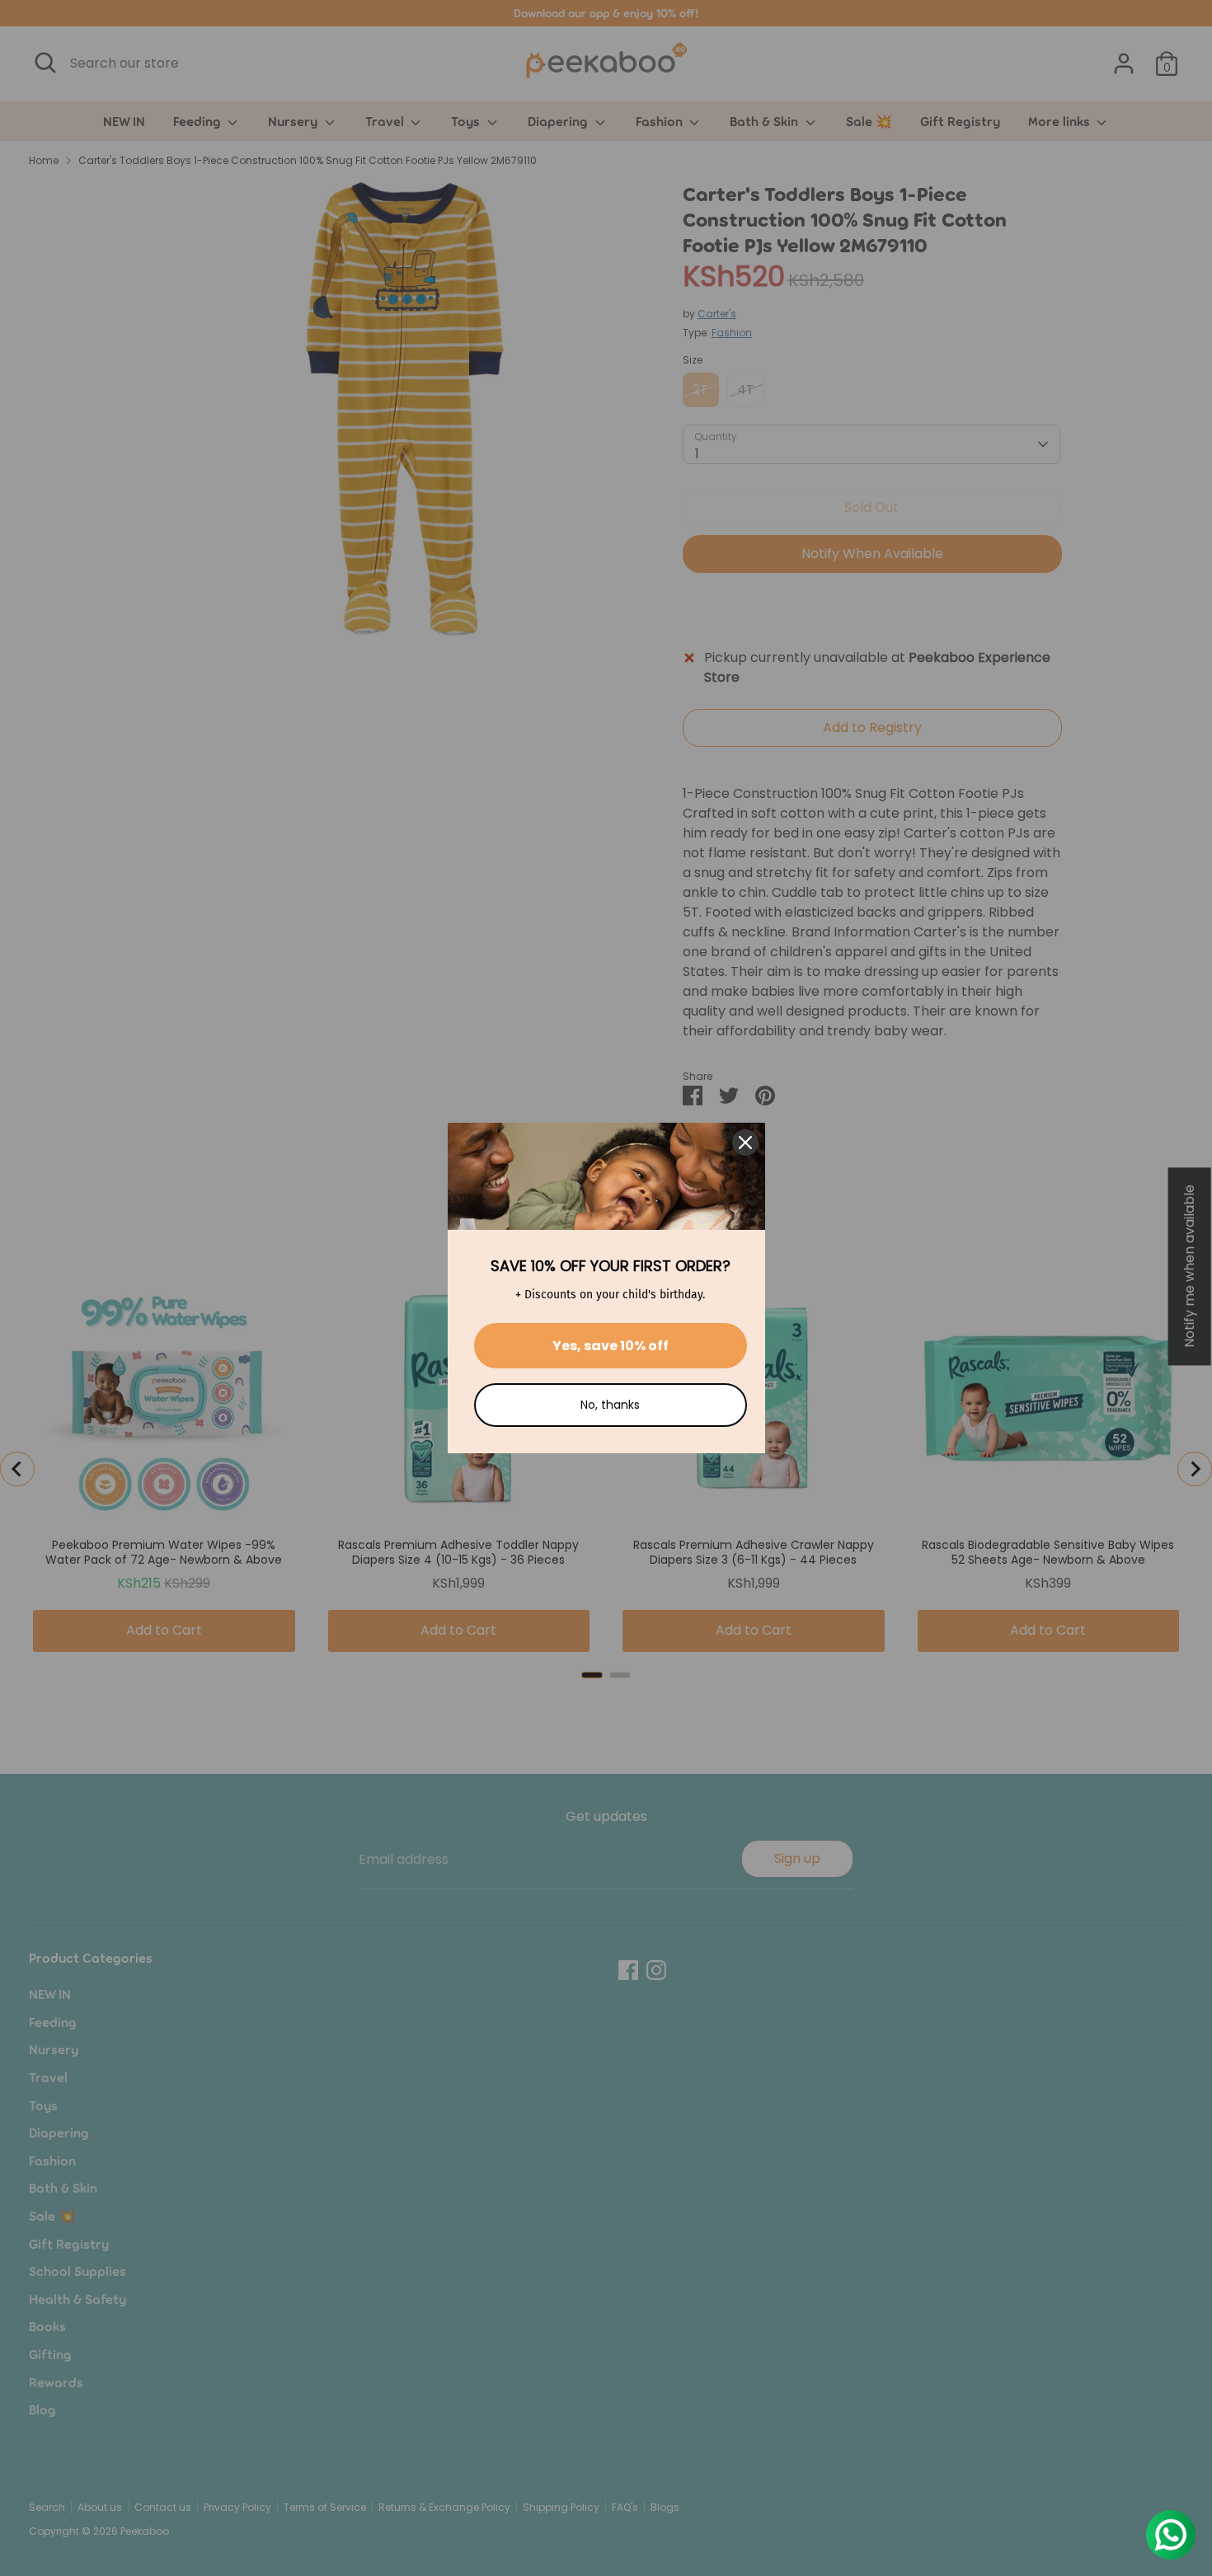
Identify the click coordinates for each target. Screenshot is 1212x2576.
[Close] (745, 1143)
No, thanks (610, 1405)
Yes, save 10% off (611, 1346)
